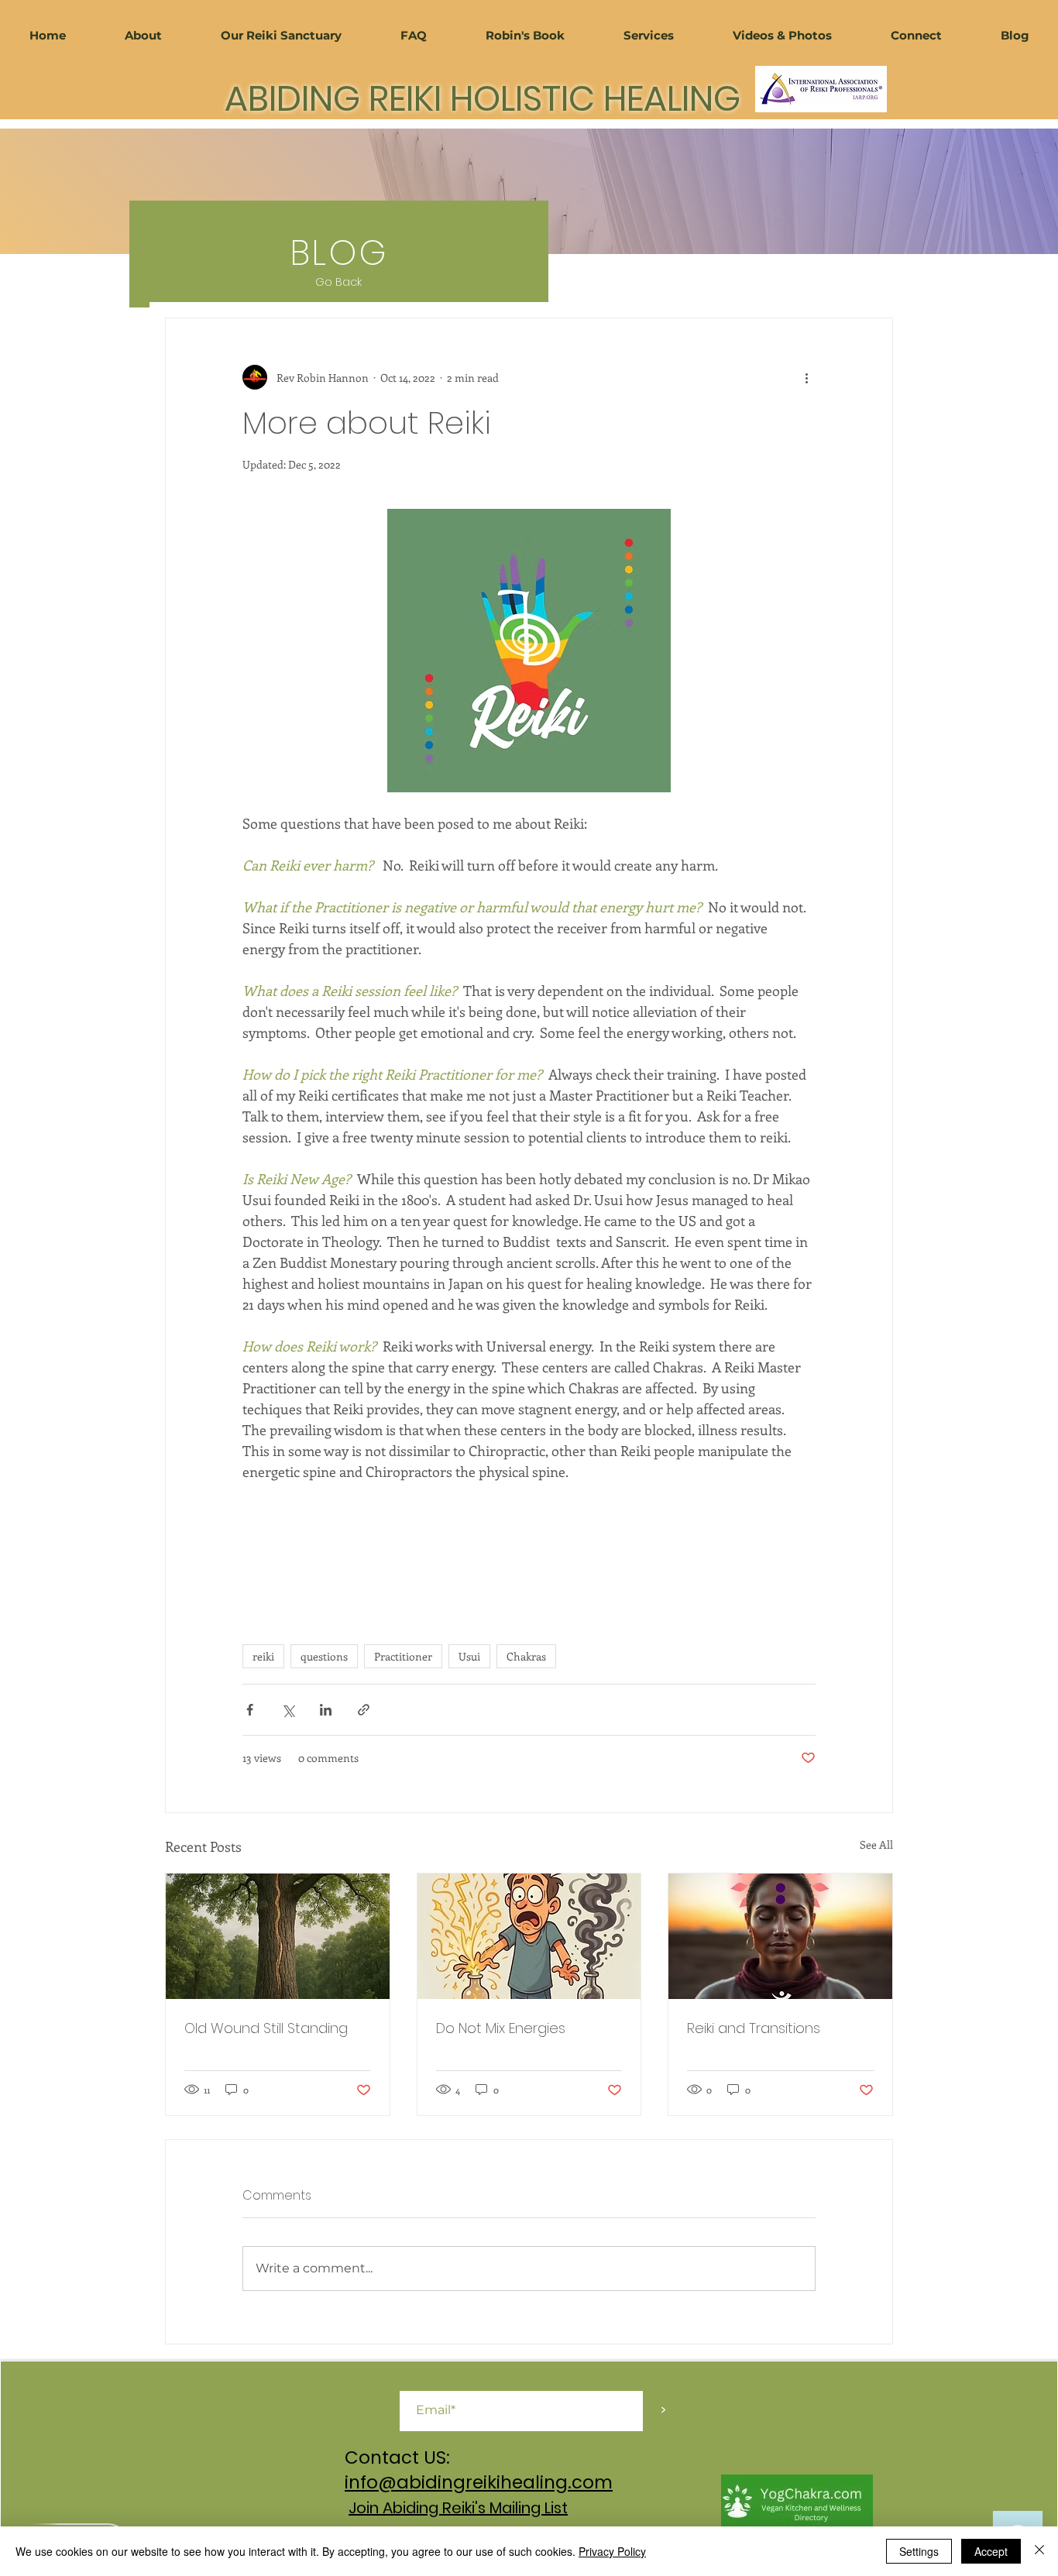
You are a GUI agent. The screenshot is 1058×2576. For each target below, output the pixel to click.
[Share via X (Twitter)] (288, 1710)
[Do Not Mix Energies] (529, 1936)
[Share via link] (364, 1710)
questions (324, 1656)
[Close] (1039, 2551)
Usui (469, 1656)
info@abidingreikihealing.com (479, 2482)
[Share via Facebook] (250, 1710)
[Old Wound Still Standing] (278, 1936)
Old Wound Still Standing (266, 2028)
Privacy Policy (612, 2551)
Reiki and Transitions (754, 2028)
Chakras (526, 1656)
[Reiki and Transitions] (780, 1936)
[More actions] (806, 377)
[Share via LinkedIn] (326, 1710)
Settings (919, 2551)
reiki (263, 1656)
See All (876, 1844)
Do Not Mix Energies (501, 2028)
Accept (991, 2551)
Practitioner (403, 1656)
